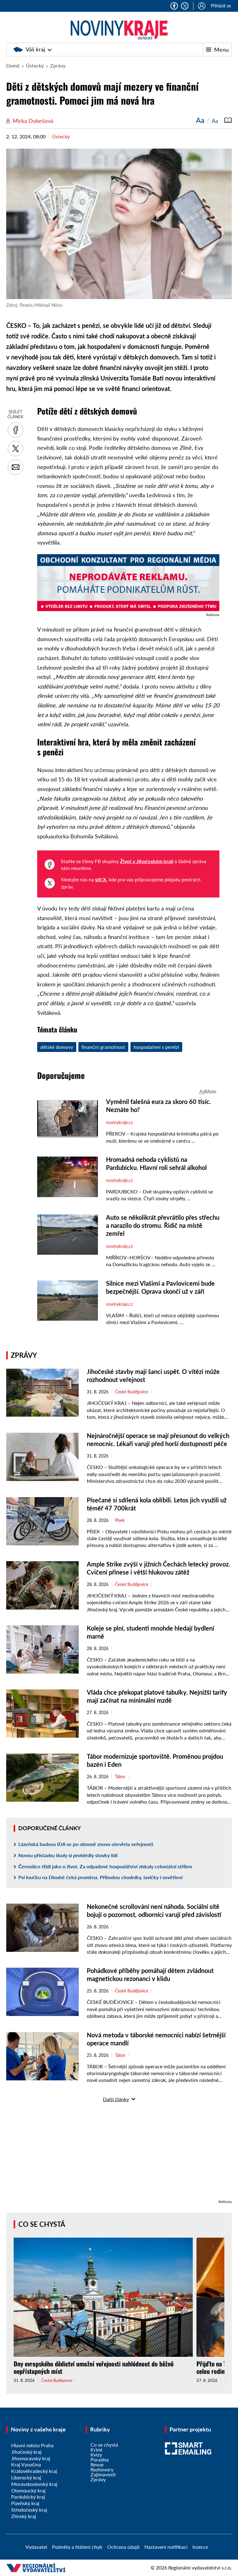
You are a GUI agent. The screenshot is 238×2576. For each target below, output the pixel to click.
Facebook (174, 6)
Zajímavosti (103, 2474)
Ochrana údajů (123, 2547)
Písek (120, 1520)
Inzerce (200, 2547)
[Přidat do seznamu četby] (228, 120)
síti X (101, 879)
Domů (13, 65)
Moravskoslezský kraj (34, 2484)
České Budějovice (132, 1392)
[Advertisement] (119, 2155)
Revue (97, 2464)
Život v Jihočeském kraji (147, 861)
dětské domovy (57, 1047)
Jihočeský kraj (26, 2452)
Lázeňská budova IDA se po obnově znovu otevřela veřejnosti (86, 1844)
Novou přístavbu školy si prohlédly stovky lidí (68, 1855)
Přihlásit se (221, 6)
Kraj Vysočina (26, 2464)
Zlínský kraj (24, 2516)
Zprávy (58, 65)
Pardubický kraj (28, 2497)
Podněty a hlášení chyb (77, 2547)
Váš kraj (35, 49)
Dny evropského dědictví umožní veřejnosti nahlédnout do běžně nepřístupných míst (94, 2367)
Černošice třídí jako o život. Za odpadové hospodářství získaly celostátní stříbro (105, 1866)
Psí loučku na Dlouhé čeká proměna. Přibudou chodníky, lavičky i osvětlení (100, 1877)
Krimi (96, 2450)
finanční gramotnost (103, 1047)
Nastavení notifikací (166, 2547)
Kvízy (96, 2454)
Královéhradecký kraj (34, 2471)
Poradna (100, 2459)
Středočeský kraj (29, 2510)
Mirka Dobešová (33, 121)
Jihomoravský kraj (31, 2458)
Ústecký (35, 65)
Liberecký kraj (26, 2477)
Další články (116, 2099)
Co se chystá (42, 2224)
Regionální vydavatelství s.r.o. (200, 2567)
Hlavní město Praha (32, 2445)
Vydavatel (36, 2547)
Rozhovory (102, 2469)
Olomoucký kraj (28, 2490)
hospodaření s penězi (156, 1047)
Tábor (120, 1777)
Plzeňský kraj (25, 2503)
